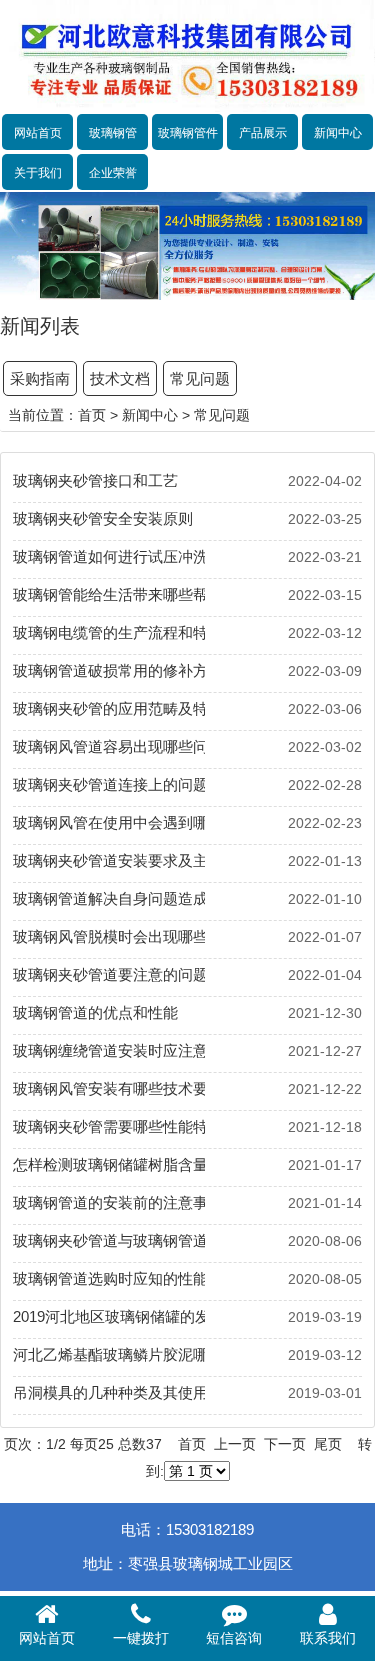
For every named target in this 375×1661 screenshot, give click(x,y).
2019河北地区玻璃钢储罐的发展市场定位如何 (109, 1316)
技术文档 (120, 378)
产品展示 (263, 133)
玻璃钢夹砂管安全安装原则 (103, 518)
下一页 (285, 1444)
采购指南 (40, 378)
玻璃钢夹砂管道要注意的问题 (109, 974)
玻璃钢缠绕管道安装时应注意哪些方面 (109, 1050)
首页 (92, 415)
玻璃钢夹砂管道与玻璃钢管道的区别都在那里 (109, 1240)
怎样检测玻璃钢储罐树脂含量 (109, 1164)
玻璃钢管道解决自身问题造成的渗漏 (109, 898)
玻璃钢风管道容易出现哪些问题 (109, 746)
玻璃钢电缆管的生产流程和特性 (109, 632)
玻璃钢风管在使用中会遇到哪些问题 (109, 822)
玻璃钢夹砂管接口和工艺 (95, 480)
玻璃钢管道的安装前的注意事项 (109, 1202)
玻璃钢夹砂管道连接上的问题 (109, 784)
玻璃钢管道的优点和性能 (95, 1012)
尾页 (328, 1444)
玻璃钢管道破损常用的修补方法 (109, 670)
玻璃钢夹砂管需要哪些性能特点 (109, 1126)
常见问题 (200, 378)
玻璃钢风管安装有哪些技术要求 (109, 1088)
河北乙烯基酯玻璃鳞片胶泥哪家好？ (109, 1354)
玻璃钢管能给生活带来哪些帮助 (109, 594)
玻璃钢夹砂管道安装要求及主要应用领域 (109, 860)
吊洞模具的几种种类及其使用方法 (109, 1392)
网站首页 (38, 133)
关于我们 (38, 173)
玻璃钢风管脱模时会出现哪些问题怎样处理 (109, 936)
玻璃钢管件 (188, 133)
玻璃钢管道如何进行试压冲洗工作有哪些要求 (109, 556)
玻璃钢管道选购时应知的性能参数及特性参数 (109, 1278)
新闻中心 (338, 133)
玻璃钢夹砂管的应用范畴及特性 (109, 708)
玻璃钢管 (113, 133)
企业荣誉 (113, 173)
